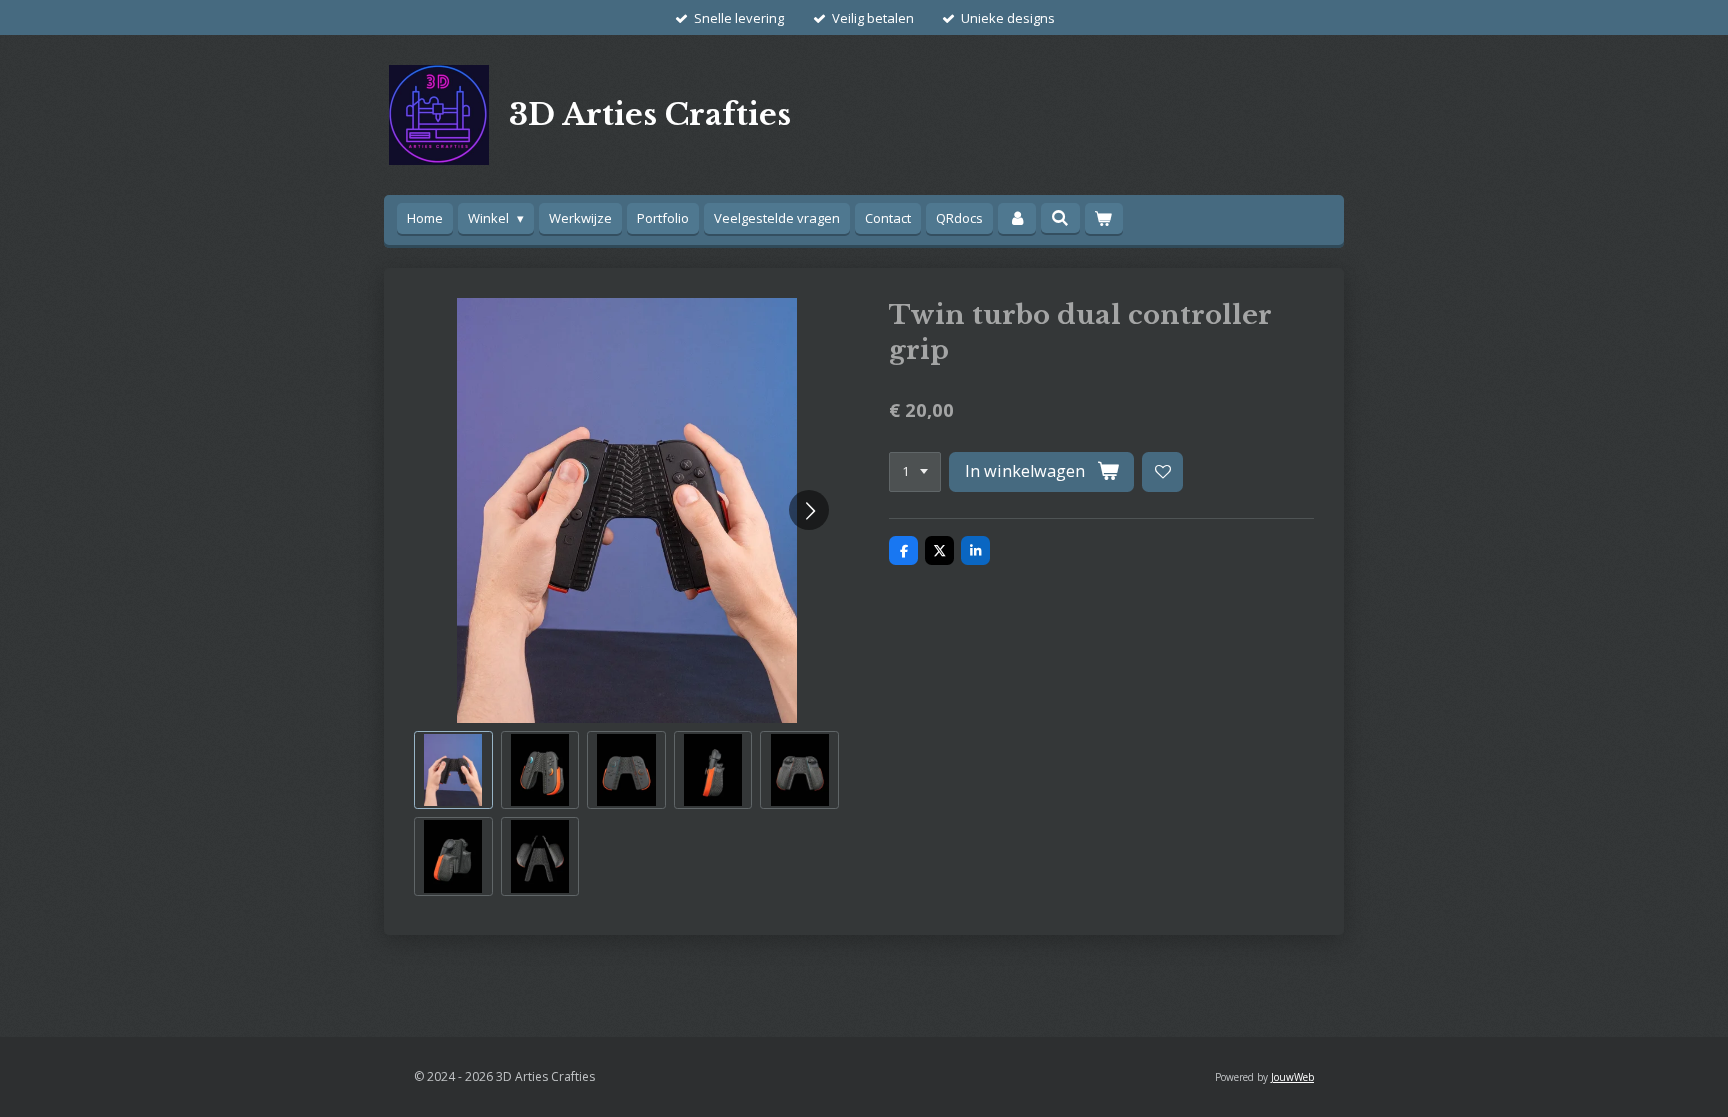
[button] (453, 770)
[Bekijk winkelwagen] (1104, 218)
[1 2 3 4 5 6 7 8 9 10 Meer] (915, 472)
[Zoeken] (1060, 218)
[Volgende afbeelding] (809, 510)
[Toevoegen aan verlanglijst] (1162, 472)
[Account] (1017, 218)
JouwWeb (1292, 1077)
